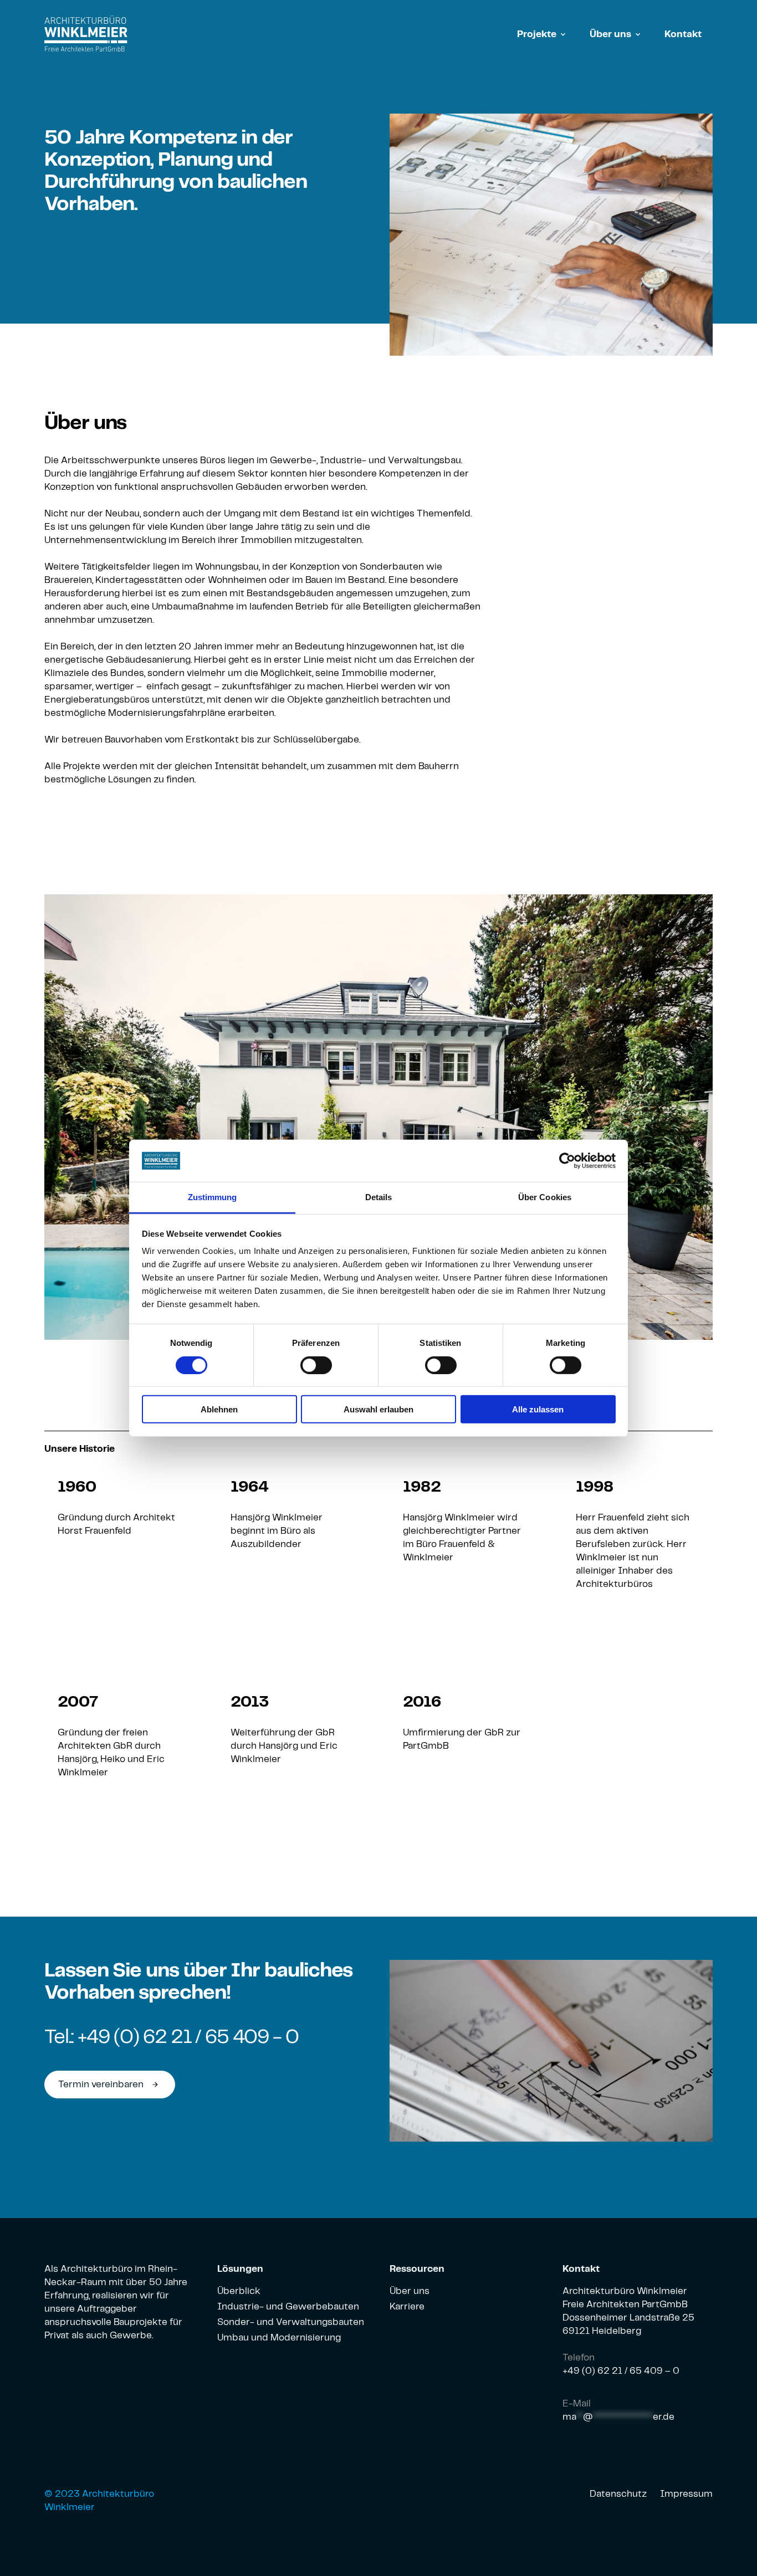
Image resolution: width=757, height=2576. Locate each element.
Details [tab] (379, 1197)
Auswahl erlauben (378, 1409)
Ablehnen (219, 1409)
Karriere (407, 2307)
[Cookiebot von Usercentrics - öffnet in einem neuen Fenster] (567, 1161)
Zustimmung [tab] (213, 1197)
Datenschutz (618, 2494)
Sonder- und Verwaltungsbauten (291, 2322)
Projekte (537, 34)
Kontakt (683, 34)
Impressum (686, 2494)
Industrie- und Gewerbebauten (288, 2307)
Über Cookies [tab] (545, 1197)
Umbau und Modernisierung (279, 2338)
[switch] (316, 1365)
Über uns (610, 34)
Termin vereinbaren (109, 2085)
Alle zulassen (538, 1409)
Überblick (239, 2291)
